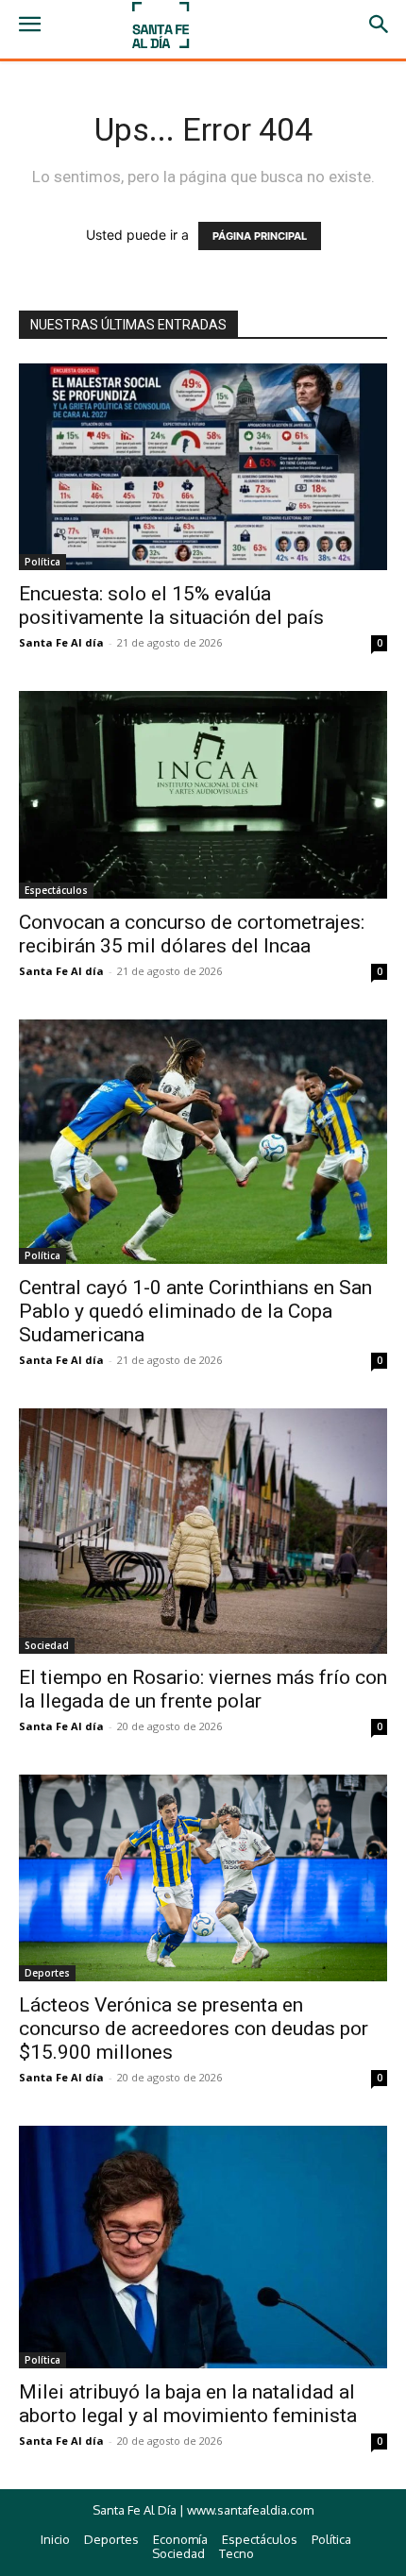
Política (42, 562)
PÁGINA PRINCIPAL (260, 236)
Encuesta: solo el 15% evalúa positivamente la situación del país (171, 606)
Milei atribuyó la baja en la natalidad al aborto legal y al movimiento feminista (188, 2404)
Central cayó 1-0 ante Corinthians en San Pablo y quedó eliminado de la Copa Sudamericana (195, 1311)
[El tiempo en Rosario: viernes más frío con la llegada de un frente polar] (203, 1531)
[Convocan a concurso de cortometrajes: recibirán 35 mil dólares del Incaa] (203, 794)
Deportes (47, 1973)
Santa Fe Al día (61, 642)
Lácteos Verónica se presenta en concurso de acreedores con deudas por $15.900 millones (194, 2029)
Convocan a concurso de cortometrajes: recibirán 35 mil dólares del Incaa (192, 934)
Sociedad (47, 1645)
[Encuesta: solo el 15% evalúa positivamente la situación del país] (203, 467)
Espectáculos (56, 890)
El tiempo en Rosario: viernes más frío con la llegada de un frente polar (203, 1689)
